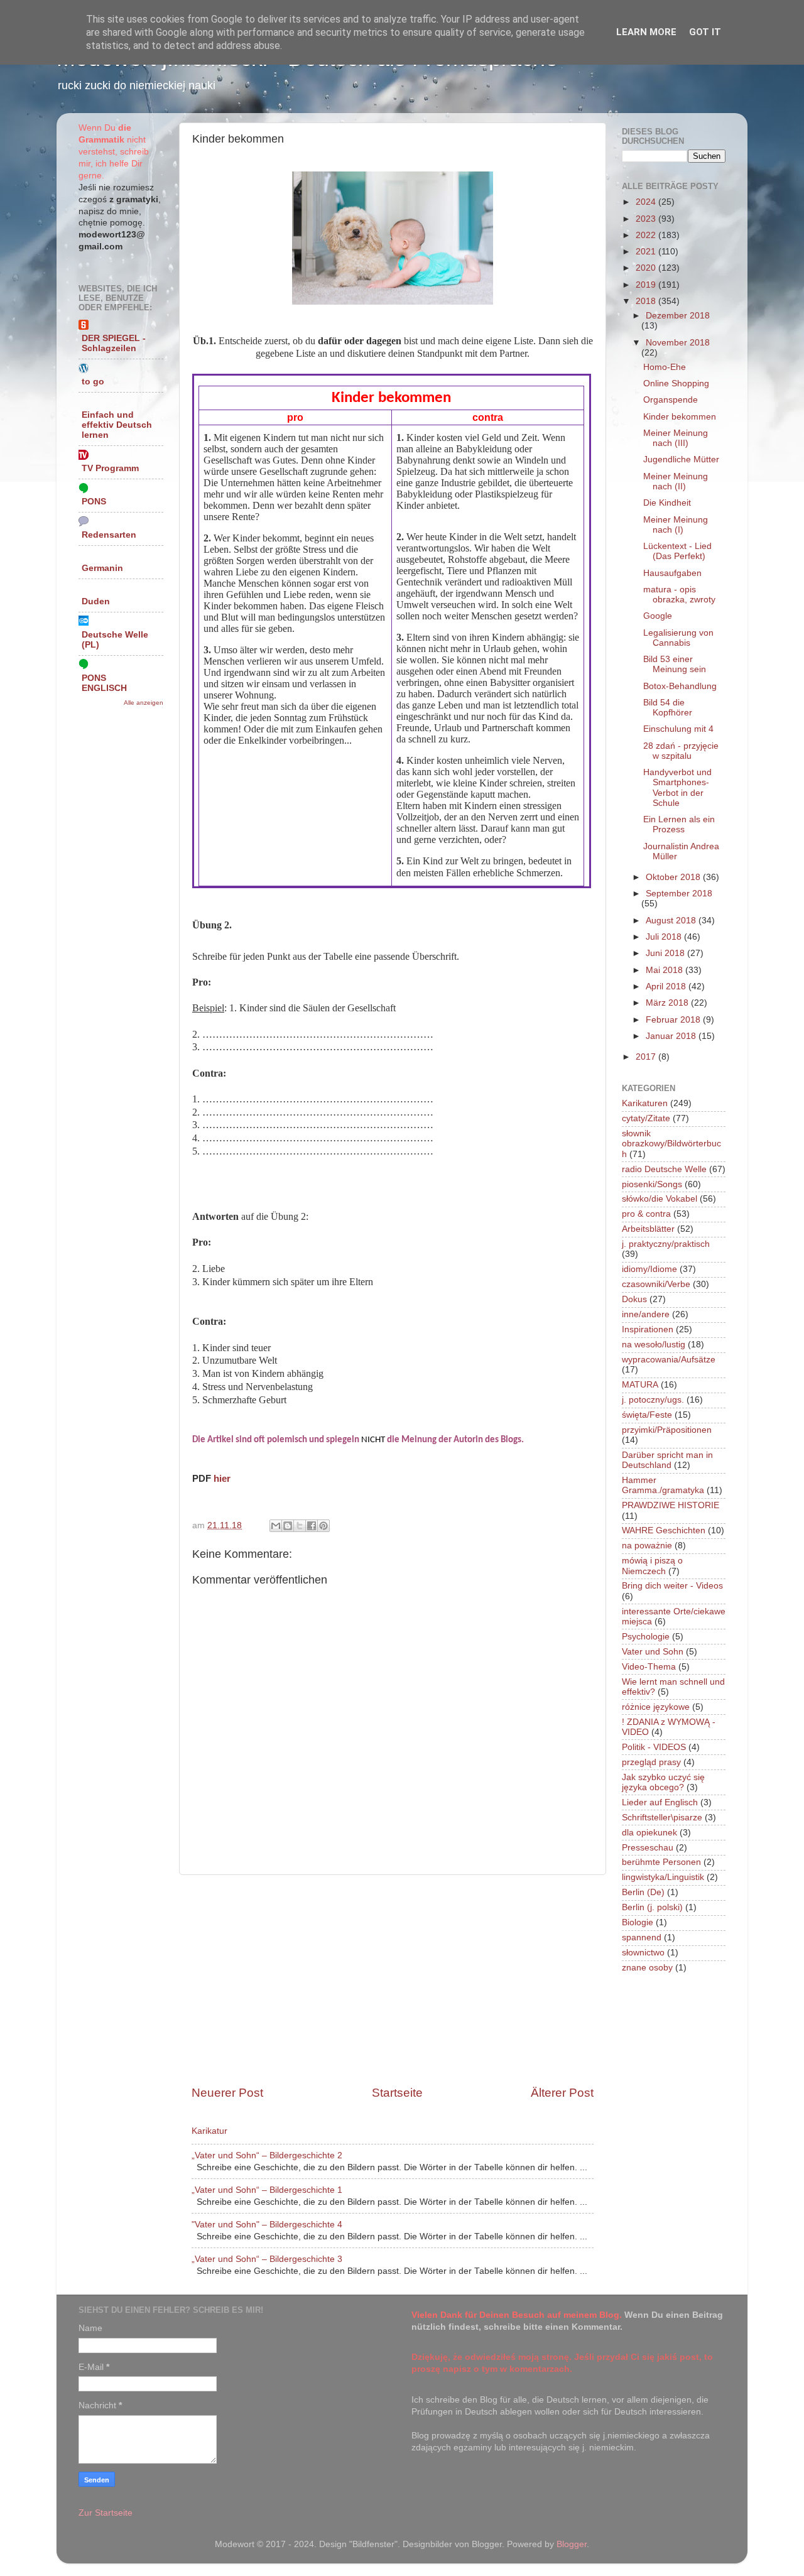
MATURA (640, 1385)
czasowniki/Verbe (656, 1284)
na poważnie (647, 1546)
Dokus (634, 1299)
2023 (647, 219)
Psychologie (646, 1637)
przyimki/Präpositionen (667, 1430)
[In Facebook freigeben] (312, 1526)
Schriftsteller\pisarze (662, 1818)
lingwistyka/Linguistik (663, 1877)
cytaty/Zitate (646, 1118)
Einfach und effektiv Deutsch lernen (117, 425)
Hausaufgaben (672, 573)
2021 (647, 252)
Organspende (671, 400)
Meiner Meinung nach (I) (676, 525)
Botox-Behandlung (680, 686)
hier (222, 1479)
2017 (647, 1057)
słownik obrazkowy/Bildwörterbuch (671, 1144)
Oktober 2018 (674, 877)
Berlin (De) (643, 1892)
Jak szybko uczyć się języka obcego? (663, 1782)
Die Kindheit (667, 503)
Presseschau (648, 1848)
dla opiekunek (649, 1833)
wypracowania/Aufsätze (669, 1360)
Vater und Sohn (653, 1652)
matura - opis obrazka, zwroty (679, 595)
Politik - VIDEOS (654, 1747)
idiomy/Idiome (649, 1269)
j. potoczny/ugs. (653, 1400)
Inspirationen (648, 1329)
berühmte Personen (661, 1862)
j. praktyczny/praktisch (666, 1244)
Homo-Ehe (665, 367)
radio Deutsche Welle (664, 1169)
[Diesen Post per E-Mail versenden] (276, 1526)
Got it (705, 32)
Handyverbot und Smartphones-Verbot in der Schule (677, 788)
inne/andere (646, 1314)
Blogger (572, 2544)
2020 (647, 268)
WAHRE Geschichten (664, 1530)
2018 (647, 301)
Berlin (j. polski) (652, 1907)
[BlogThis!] (288, 1526)
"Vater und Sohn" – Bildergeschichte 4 (267, 2225)
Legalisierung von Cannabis (678, 638)
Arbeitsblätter (648, 1229)
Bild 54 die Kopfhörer (668, 708)
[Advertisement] (393, 1980)
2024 (647, 202)
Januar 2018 (672, 1036)
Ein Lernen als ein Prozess (679, 824)
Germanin (102, 568)
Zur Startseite (106, 2513)
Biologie (638, 1922)
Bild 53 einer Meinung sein (675, 664)
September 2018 (679, 894)
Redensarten (109, 535)
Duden (96, 601)
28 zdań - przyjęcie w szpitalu (681, 751)
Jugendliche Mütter (681, 459)
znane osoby (647, 1968)
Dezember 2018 (678, 316)
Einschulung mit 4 (678, 729)
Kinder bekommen (680, 417)
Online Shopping (676, 383)
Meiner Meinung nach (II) (676, 481)
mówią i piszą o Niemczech (652, 1566)
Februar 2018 (674, 1020)
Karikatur (209, 2131)
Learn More (646, 32)
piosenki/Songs (652, 1184)
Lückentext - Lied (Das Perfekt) (677, 551)
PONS (94, 502)
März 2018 (668, 1003)
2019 (647, 285)
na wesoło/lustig (654, 1345)
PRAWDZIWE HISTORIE (671, 1505)
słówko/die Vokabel (660, 1199)
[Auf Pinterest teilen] (323, 1526)
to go (93, 382)
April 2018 (667, 986)
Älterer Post (562, 2093)
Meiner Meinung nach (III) (676, 438)
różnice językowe (656, 1707)
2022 (647, 235)
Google (658, 616)
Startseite (397, 2093)
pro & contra (646, 1214)
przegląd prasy (651, 1762)
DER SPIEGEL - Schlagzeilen (114, 343)
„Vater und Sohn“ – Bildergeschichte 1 (267, 2190)
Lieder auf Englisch (660, 1802)
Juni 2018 (666, 953)
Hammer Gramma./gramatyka (663, 1485)
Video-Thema (649, 1667)
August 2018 (672, 921)
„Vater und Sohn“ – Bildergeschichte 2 (267, 2155)
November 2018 (678, 343)
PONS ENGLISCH (104, 683)
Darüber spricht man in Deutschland (667, 1460)
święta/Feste (647, 1415)
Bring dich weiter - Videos (672, 1586)
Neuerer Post (227, 2093)
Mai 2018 (665, 970)
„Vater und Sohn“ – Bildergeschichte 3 (267, 2259)
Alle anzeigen (144, 703)
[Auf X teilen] (300, 1526)
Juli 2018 (665, 937)
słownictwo (643, 1953)
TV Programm (110, 468)
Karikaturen (645, 1103)
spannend (642, 1937)
